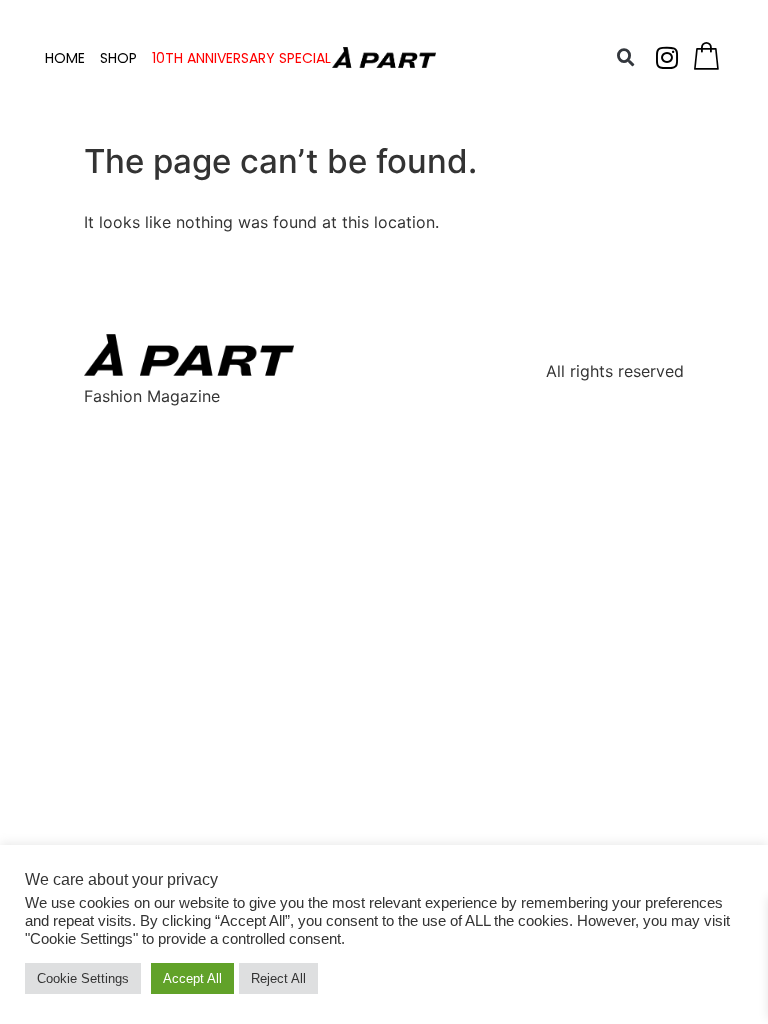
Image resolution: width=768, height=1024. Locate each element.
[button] (626, 58)
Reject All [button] (278, 978)
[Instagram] (667, 58)
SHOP (118, 58)
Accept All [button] (192, 978)
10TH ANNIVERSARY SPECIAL (241, 58)
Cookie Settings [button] (83, 978)
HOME (65, 58)
